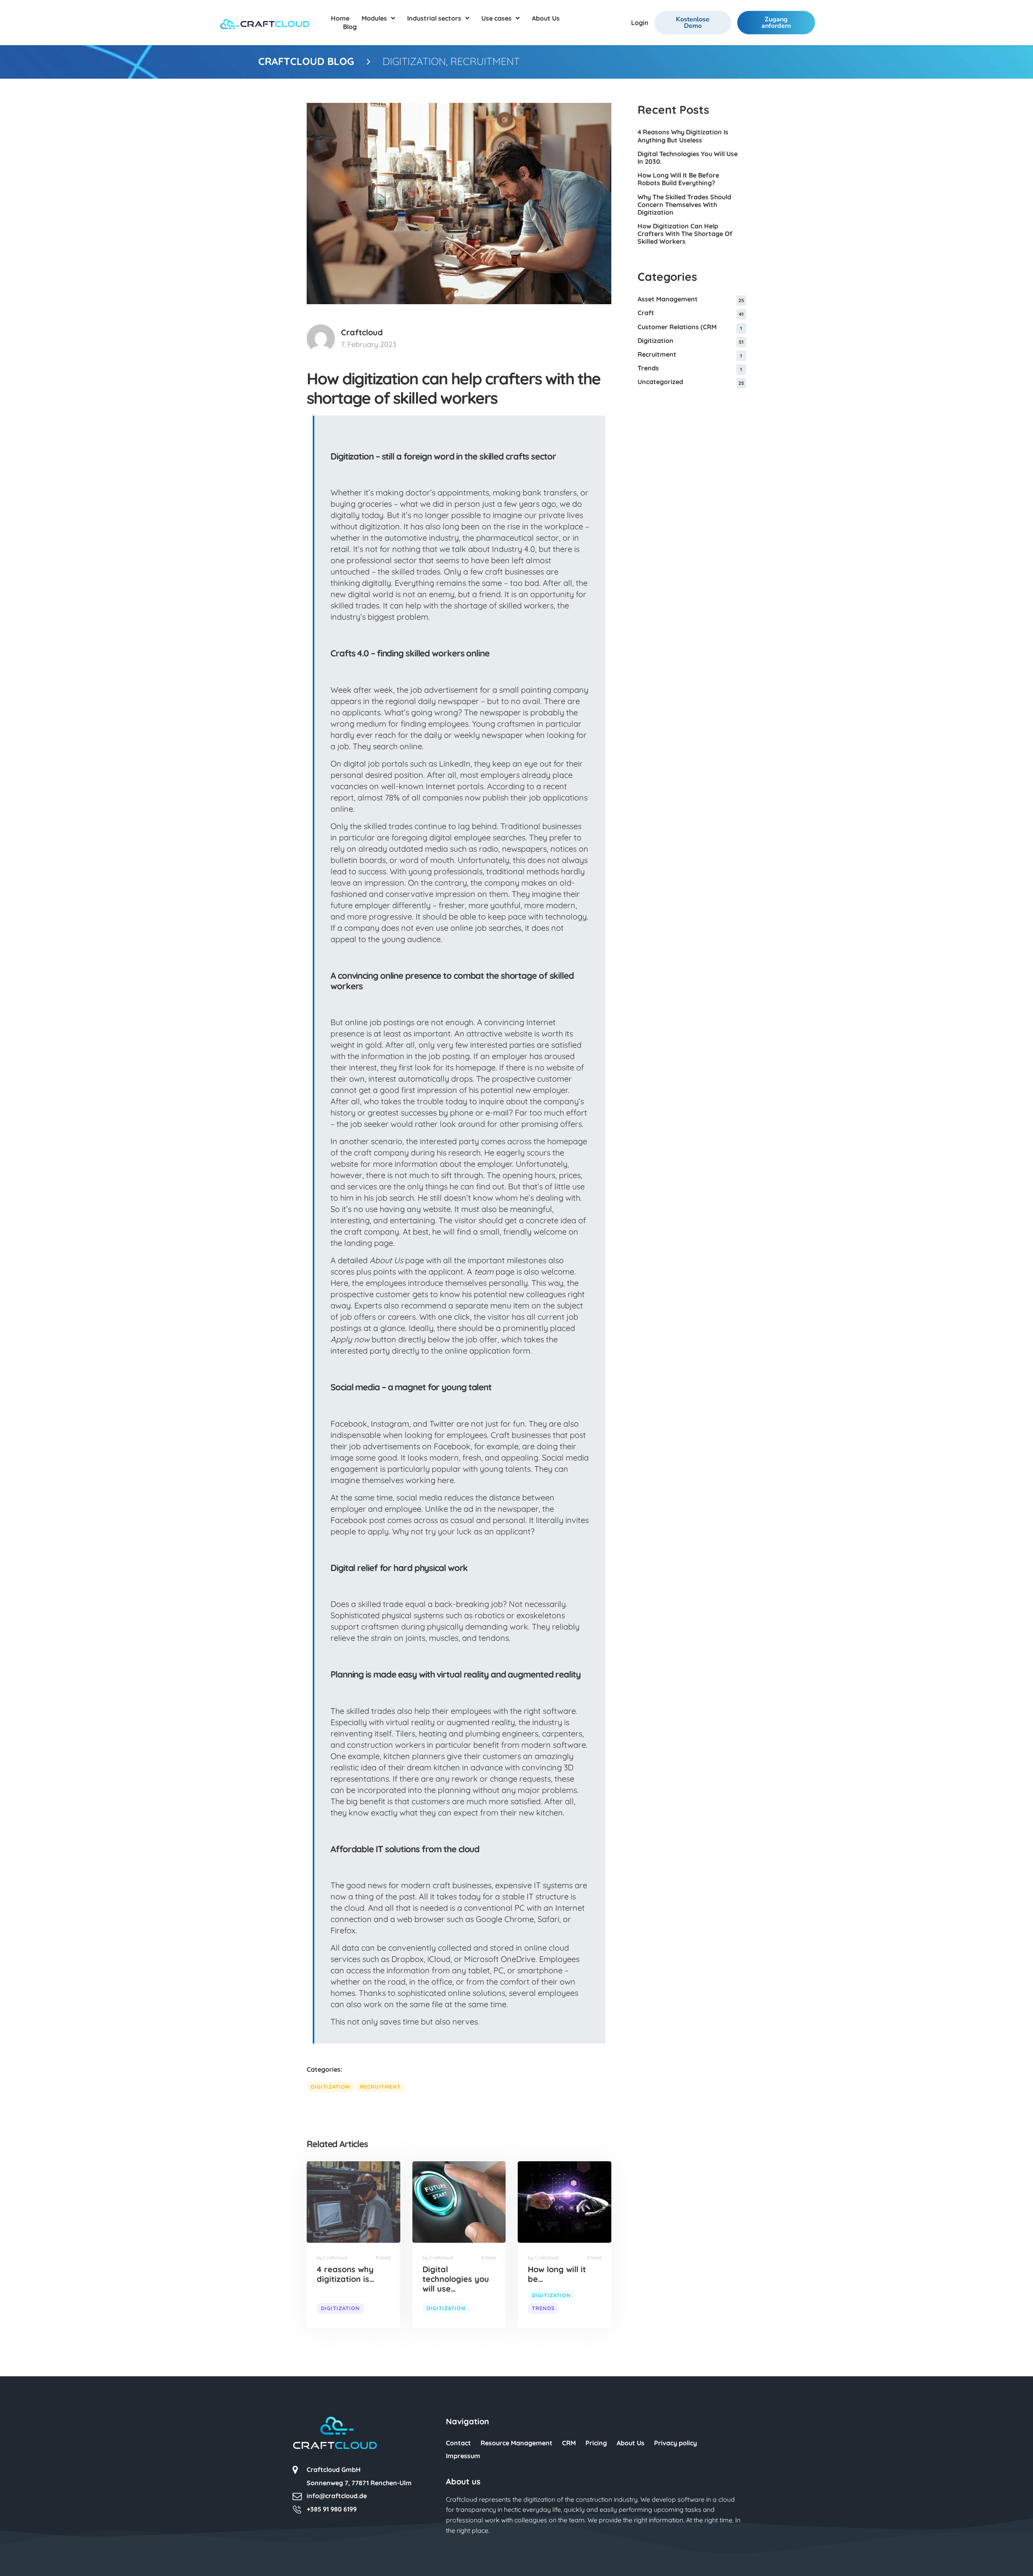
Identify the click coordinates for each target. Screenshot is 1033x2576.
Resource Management (516, 2443)
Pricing (596, 2443)
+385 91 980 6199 (332, 2509)
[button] (18, 2558)
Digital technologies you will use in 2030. (688, 158)
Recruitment (485, 61)
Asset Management (668, 299)
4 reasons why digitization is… (346, 2274)
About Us (630, 2443)
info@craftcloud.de (337, 2496)
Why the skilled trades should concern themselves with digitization (684, 205)
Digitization (414, 61)
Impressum (463, 2456)
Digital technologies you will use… (456, 2279)
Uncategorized (660, 382)
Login (640, 23)
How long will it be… (557, 2274)
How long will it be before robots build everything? (678, 179)
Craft (646, 313)
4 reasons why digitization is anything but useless (683, 136)
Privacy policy (675, 2443)
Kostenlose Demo (693, 23)
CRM (569, 2443)
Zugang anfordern (776, 23)
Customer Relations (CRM (677, 327)
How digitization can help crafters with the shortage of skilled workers (685, 234)
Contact (458, 2443)
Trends (543, 2308)
